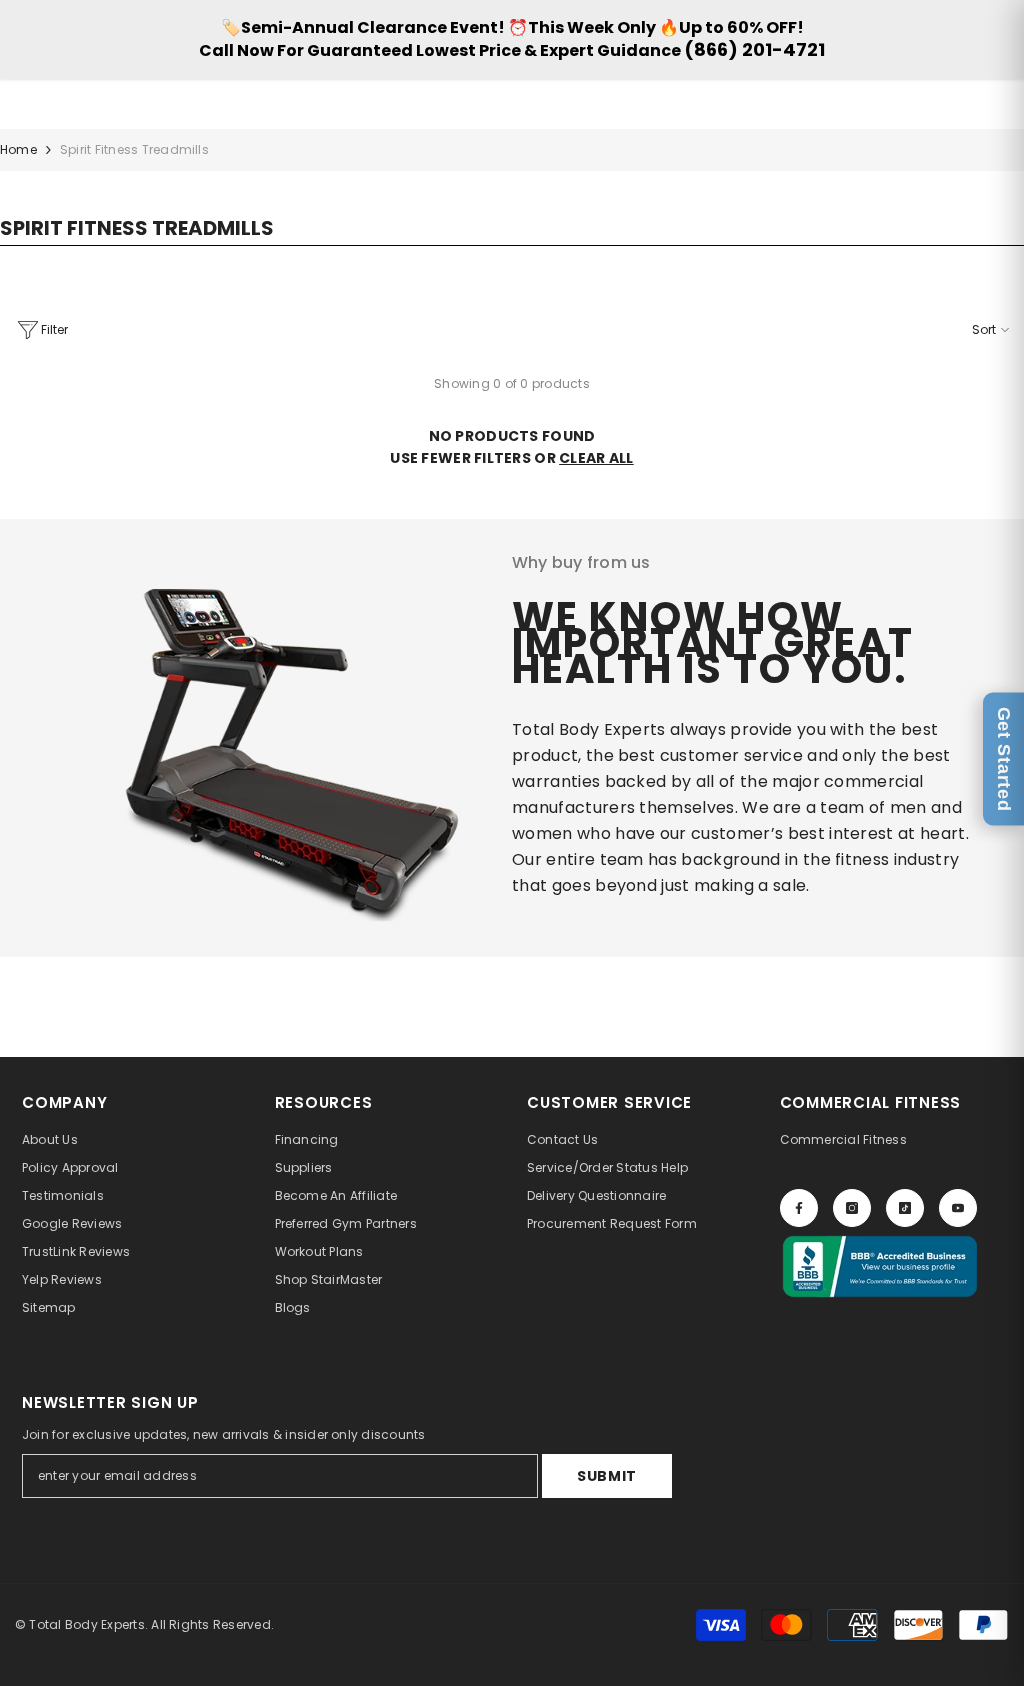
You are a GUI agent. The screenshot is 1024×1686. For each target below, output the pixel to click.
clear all (596, 458)
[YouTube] (958, 1208)
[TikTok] (905, 1208)
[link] (248, 738)
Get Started (1004, 758)
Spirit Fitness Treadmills (134, 149)
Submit (607, 1476)
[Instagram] (852, 1208)
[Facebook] (799, 1208)
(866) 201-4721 (754, 49)
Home (18, 149)
